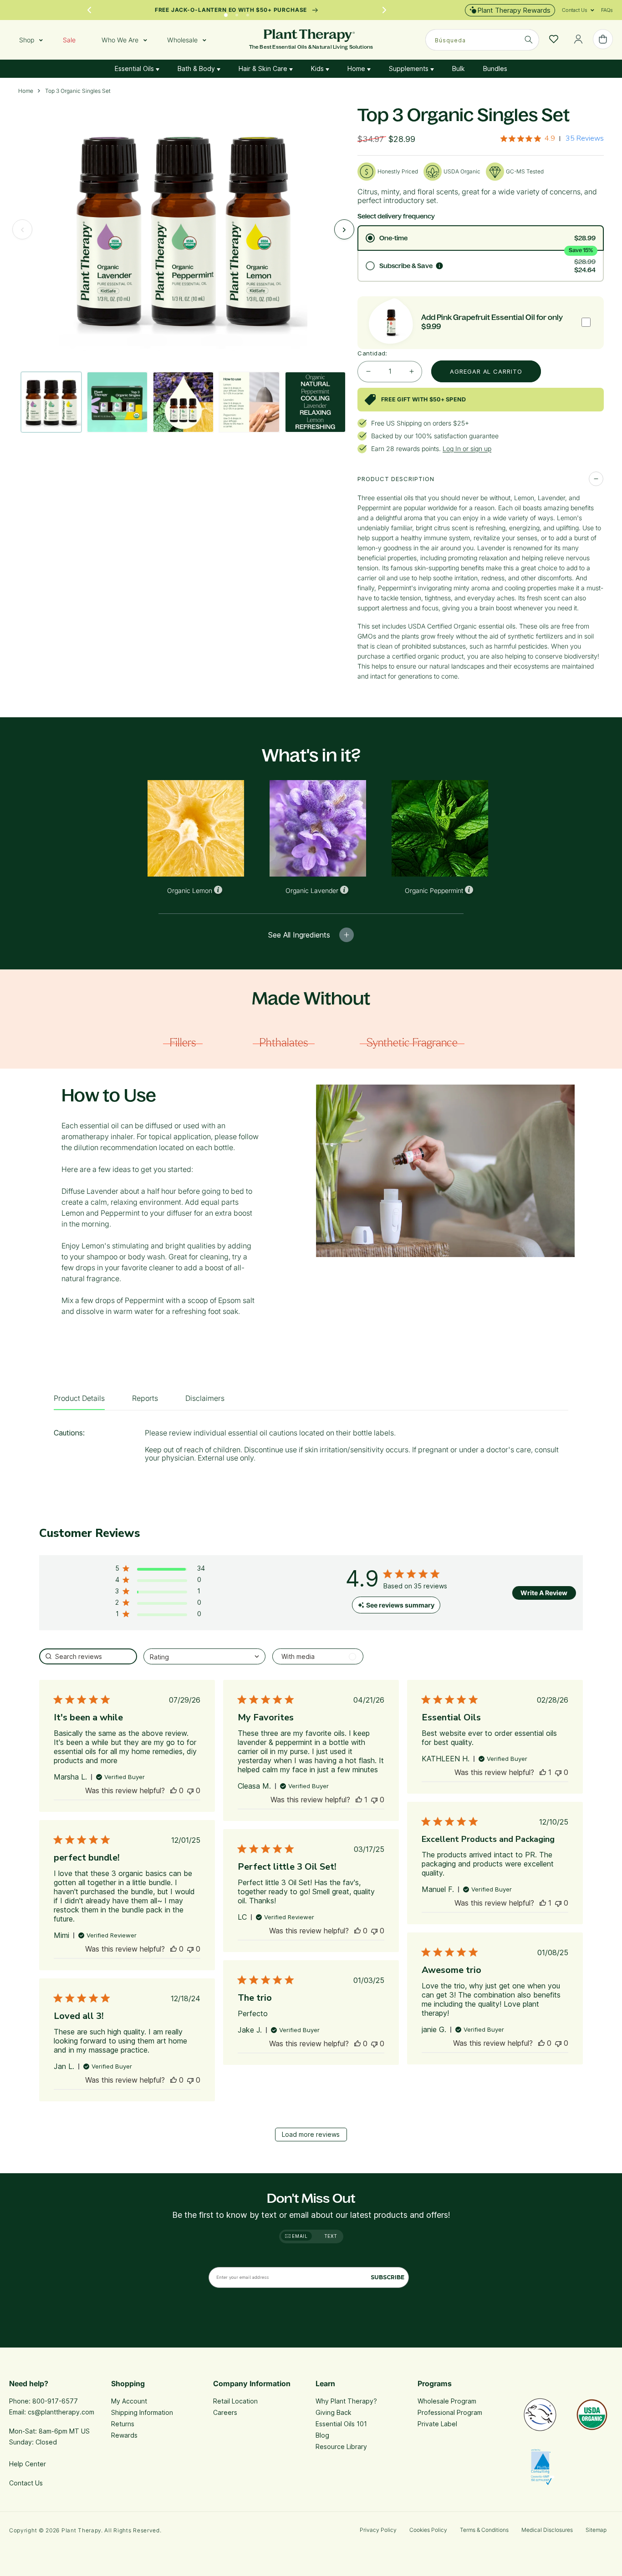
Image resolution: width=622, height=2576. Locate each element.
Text (331, 2236)
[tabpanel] (311, 1448)
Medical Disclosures (547, 2530)
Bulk (459, 68)
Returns (123, 2424)
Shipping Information (142, 2412)
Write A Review (544, 1593)
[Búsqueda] (529, 40)
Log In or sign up (467, 449)
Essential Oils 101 (341, 2424)
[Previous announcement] (89, 10)
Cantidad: (372, 353)
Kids (318, 68)
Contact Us (26, 2483)
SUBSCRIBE (387, 2277)
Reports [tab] (145, 1398)
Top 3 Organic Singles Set (78, 91)
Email (299, 2236)
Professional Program (450, 2412)
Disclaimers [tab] (205, 1398)
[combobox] (482, 40)
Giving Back (334, 2412)
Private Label (437, 2424)
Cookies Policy (428, 2530)
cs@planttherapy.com (61, 2412)
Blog (322, 2435)
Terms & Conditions (484, 2530)
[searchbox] (88, 1656)
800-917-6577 (55, 2401)
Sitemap (596, 2530)
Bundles (495, 68)
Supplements (410, 68)
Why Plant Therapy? (346, 2401)
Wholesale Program (447, 2401)
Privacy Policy (378, 2530)
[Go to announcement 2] (237, 13)
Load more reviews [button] (311, 2134)
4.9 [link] (550, 138)
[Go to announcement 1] (226, 13)
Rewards (124, 2435)
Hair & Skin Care (264, 68)
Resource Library (341, 2447)
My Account (129, 2401)
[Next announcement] (384, 10)
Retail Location (235, 2401)
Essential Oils (135, 68)
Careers (225, 2412)
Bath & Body (197, 68)
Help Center (28, 2464)
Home (357, 68)
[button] (575, 10)
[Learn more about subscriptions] (439, 266)
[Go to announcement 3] (248, 13)
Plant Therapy (81, 2530)
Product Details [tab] (79, 1398)
